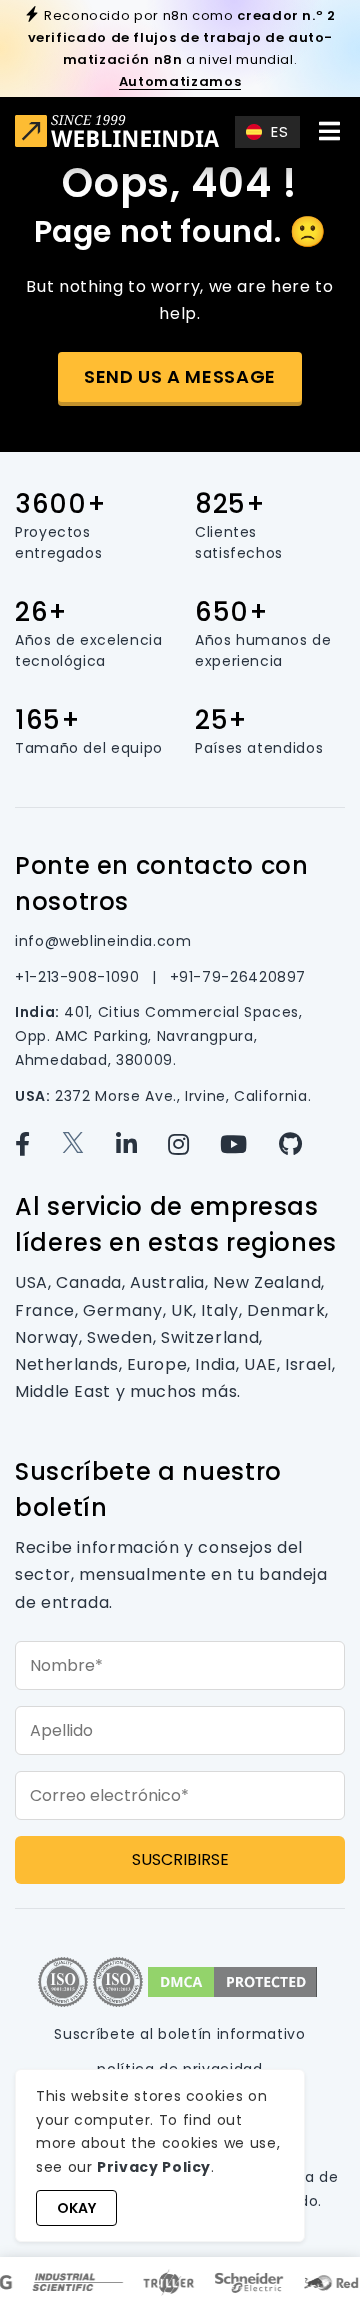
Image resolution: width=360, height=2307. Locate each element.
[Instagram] (194, 1144)
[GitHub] (303, 1144)
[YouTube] (249, 1144)
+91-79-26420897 (238, 977)
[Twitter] (88, 1144)
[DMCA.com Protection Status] (232, 1980)
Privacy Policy (154, 2167)
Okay (76, 2208)
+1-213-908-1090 (79, 977)
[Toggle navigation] (329, 131)
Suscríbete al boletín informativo (179, 2034)
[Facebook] (38, 1144)
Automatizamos (180, 81)
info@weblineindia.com (103, 941)
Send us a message (180, 376)
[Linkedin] (142, 1144)
